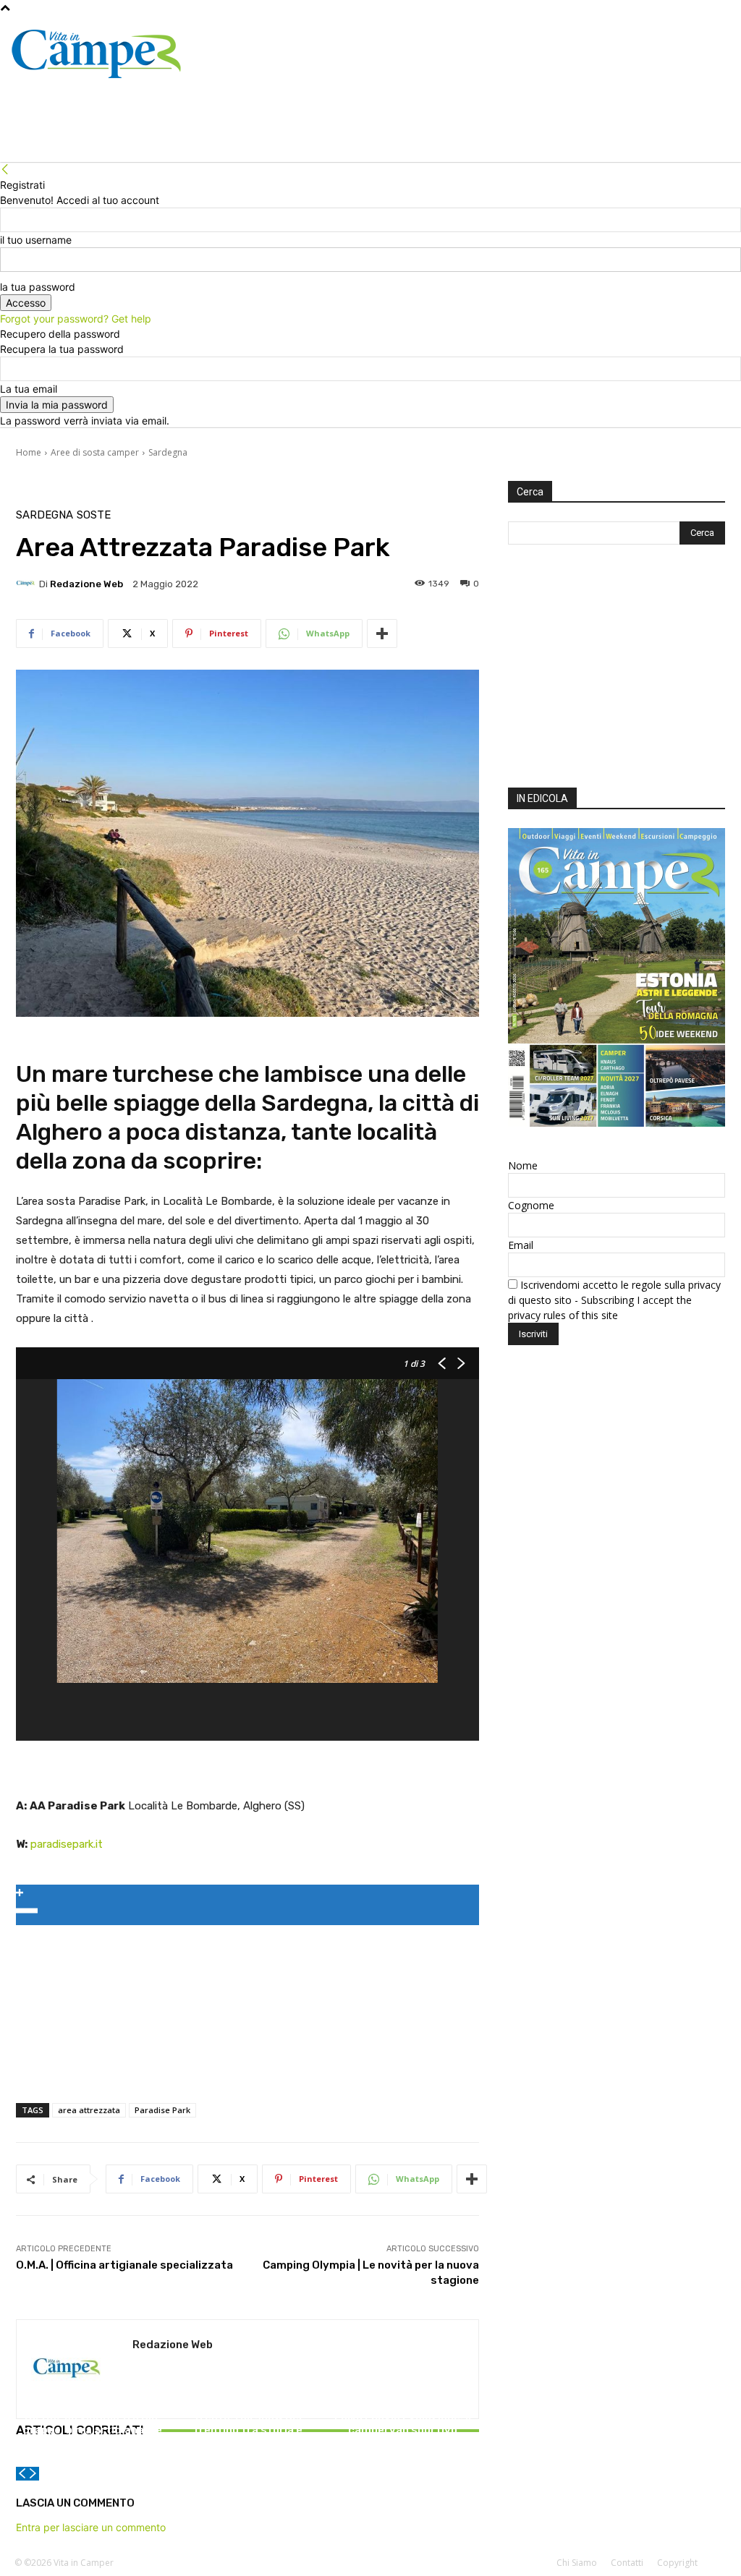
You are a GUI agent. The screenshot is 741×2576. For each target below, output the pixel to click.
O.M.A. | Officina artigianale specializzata (124, 2265)
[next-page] (33, 2474)
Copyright (677, 2563)
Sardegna (168, 452)
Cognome (531, 1205)
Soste (94, 515)
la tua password (38, 287)
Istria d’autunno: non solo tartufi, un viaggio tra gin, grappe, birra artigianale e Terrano (92, 2423)
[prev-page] (22, 2474)
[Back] (5, 170)
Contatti (627, 2563)
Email (521, 1245)
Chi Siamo (577, 2563)
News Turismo (90, 2388)
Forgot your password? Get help (76, 319)
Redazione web (86, 584)
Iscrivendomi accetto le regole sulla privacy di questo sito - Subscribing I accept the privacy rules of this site (614, 1300)
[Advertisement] (617, 670)
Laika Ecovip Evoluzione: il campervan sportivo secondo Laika (403, 2430)
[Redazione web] (27, 584)
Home (29, 452)
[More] (382, 634)
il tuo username (36, 240)
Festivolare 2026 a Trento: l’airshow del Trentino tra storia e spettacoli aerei (247, 2423)
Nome (523, 1165)
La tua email (29, 389)
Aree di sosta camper (95, 452)
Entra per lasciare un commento (91, 2527)
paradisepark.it (67, 1844)
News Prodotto (401, 2401)
